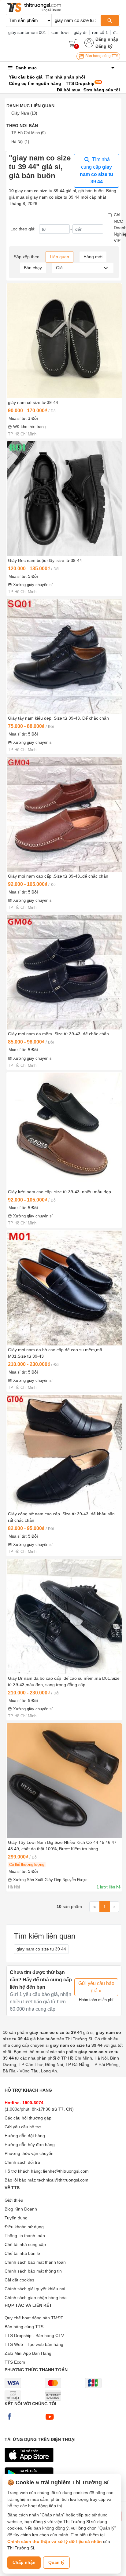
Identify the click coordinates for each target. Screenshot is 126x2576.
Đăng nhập (107, 39)
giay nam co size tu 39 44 (41, 1949)
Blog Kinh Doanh (21, 2209)
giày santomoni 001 (27, 32)
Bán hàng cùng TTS (101, 56)
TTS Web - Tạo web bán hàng (34, 2344)
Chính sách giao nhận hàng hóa (36, 2298)
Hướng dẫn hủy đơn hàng (30, 2145)
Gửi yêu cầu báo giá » (96, 1987)
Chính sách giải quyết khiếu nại (35, 2289)
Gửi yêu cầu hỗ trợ (23, 2127)
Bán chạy (33, 268)
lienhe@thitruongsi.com (66, 2171)
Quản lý (56, 2562)
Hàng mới (93, 257)
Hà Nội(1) (20, 142)
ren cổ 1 (100, 32)
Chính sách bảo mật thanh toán (35, 2262)
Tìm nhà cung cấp (96, 171)
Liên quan (59, 257)
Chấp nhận (24, 2562)
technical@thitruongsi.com (63, 2180)
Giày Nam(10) (24, 113)
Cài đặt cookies (19, 2280)
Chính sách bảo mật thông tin (33, 2271)
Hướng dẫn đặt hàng (25, 2136)
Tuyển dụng (16, 2218)
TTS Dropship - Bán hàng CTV (34, 2336)
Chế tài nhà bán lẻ (22, 2253)
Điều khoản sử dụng (24, 2227)
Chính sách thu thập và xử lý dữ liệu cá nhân (55, 2541)
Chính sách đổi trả (22, 2162)
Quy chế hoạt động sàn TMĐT (34, 2318)
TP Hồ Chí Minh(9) (28, 133)
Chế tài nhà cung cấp (25, 2244)
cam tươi (60, 32)
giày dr (80, 32)
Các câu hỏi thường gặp (28, 2118)
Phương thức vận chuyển (29, 2153)
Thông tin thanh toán (25, 2236)
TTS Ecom (15, 2362)
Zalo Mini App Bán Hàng (28, 2353)
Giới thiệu (14, 2200)
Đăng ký (104, 46)
